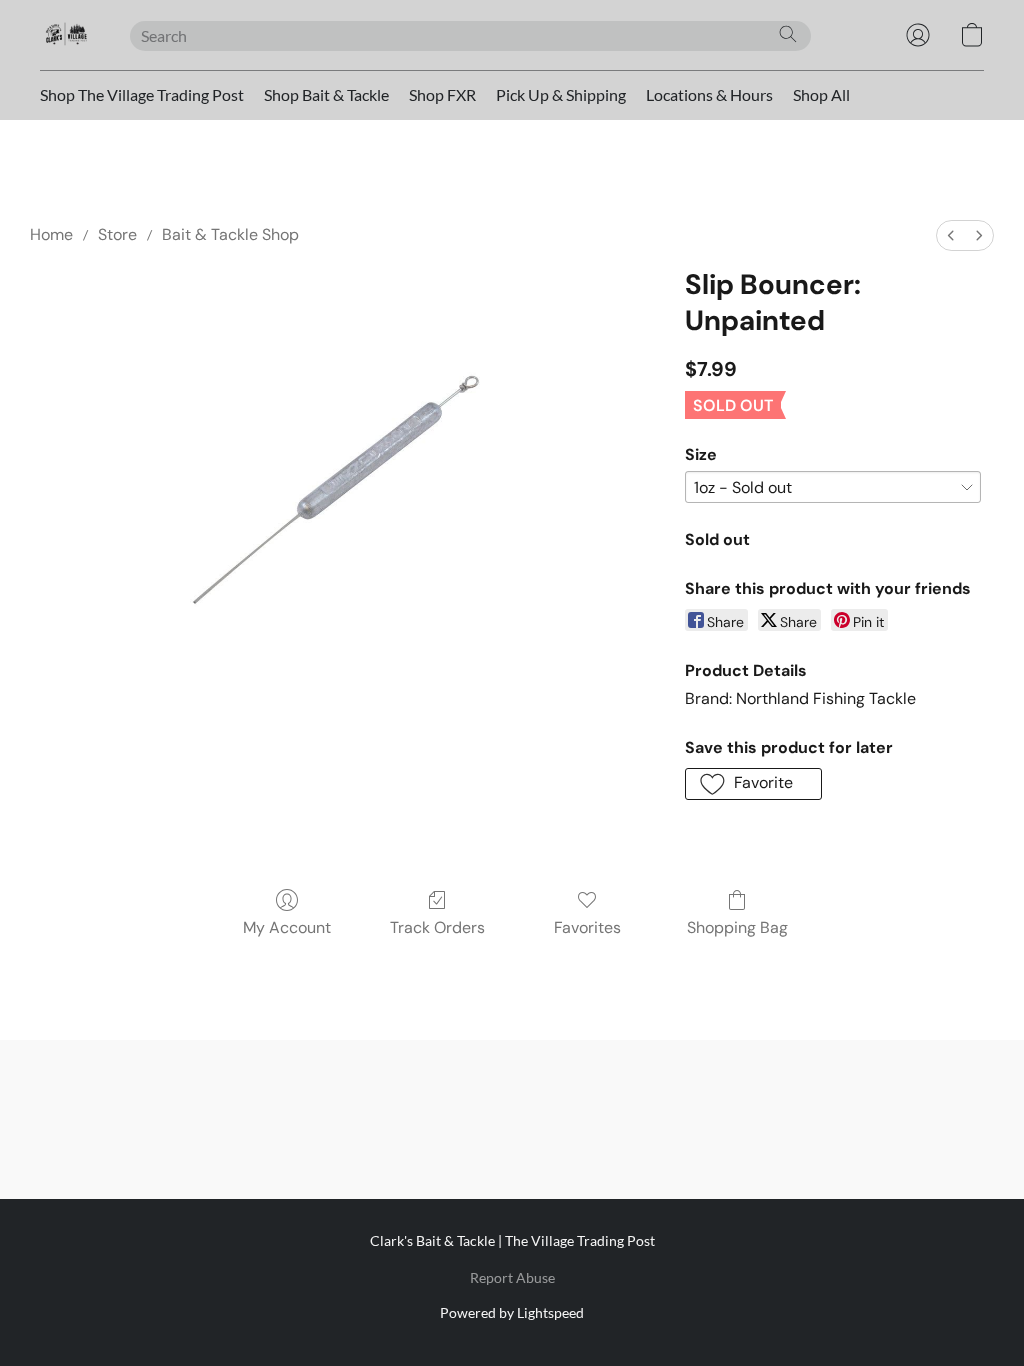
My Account (287, 927)
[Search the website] (788, 34)
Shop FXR (442, 94)
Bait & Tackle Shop (230, 234)
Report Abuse (512, 1277)
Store (117, 234)
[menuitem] (951, 235)
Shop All (821, 94)
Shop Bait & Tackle (326, 94)
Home (51, 234)
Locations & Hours (709, 94)
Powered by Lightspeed (512, 1312)
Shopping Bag (737, 927)
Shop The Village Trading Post (142, 94)
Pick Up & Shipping (561, 94)
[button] (65, 35)
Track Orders (437, 927)
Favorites (587, 927)
